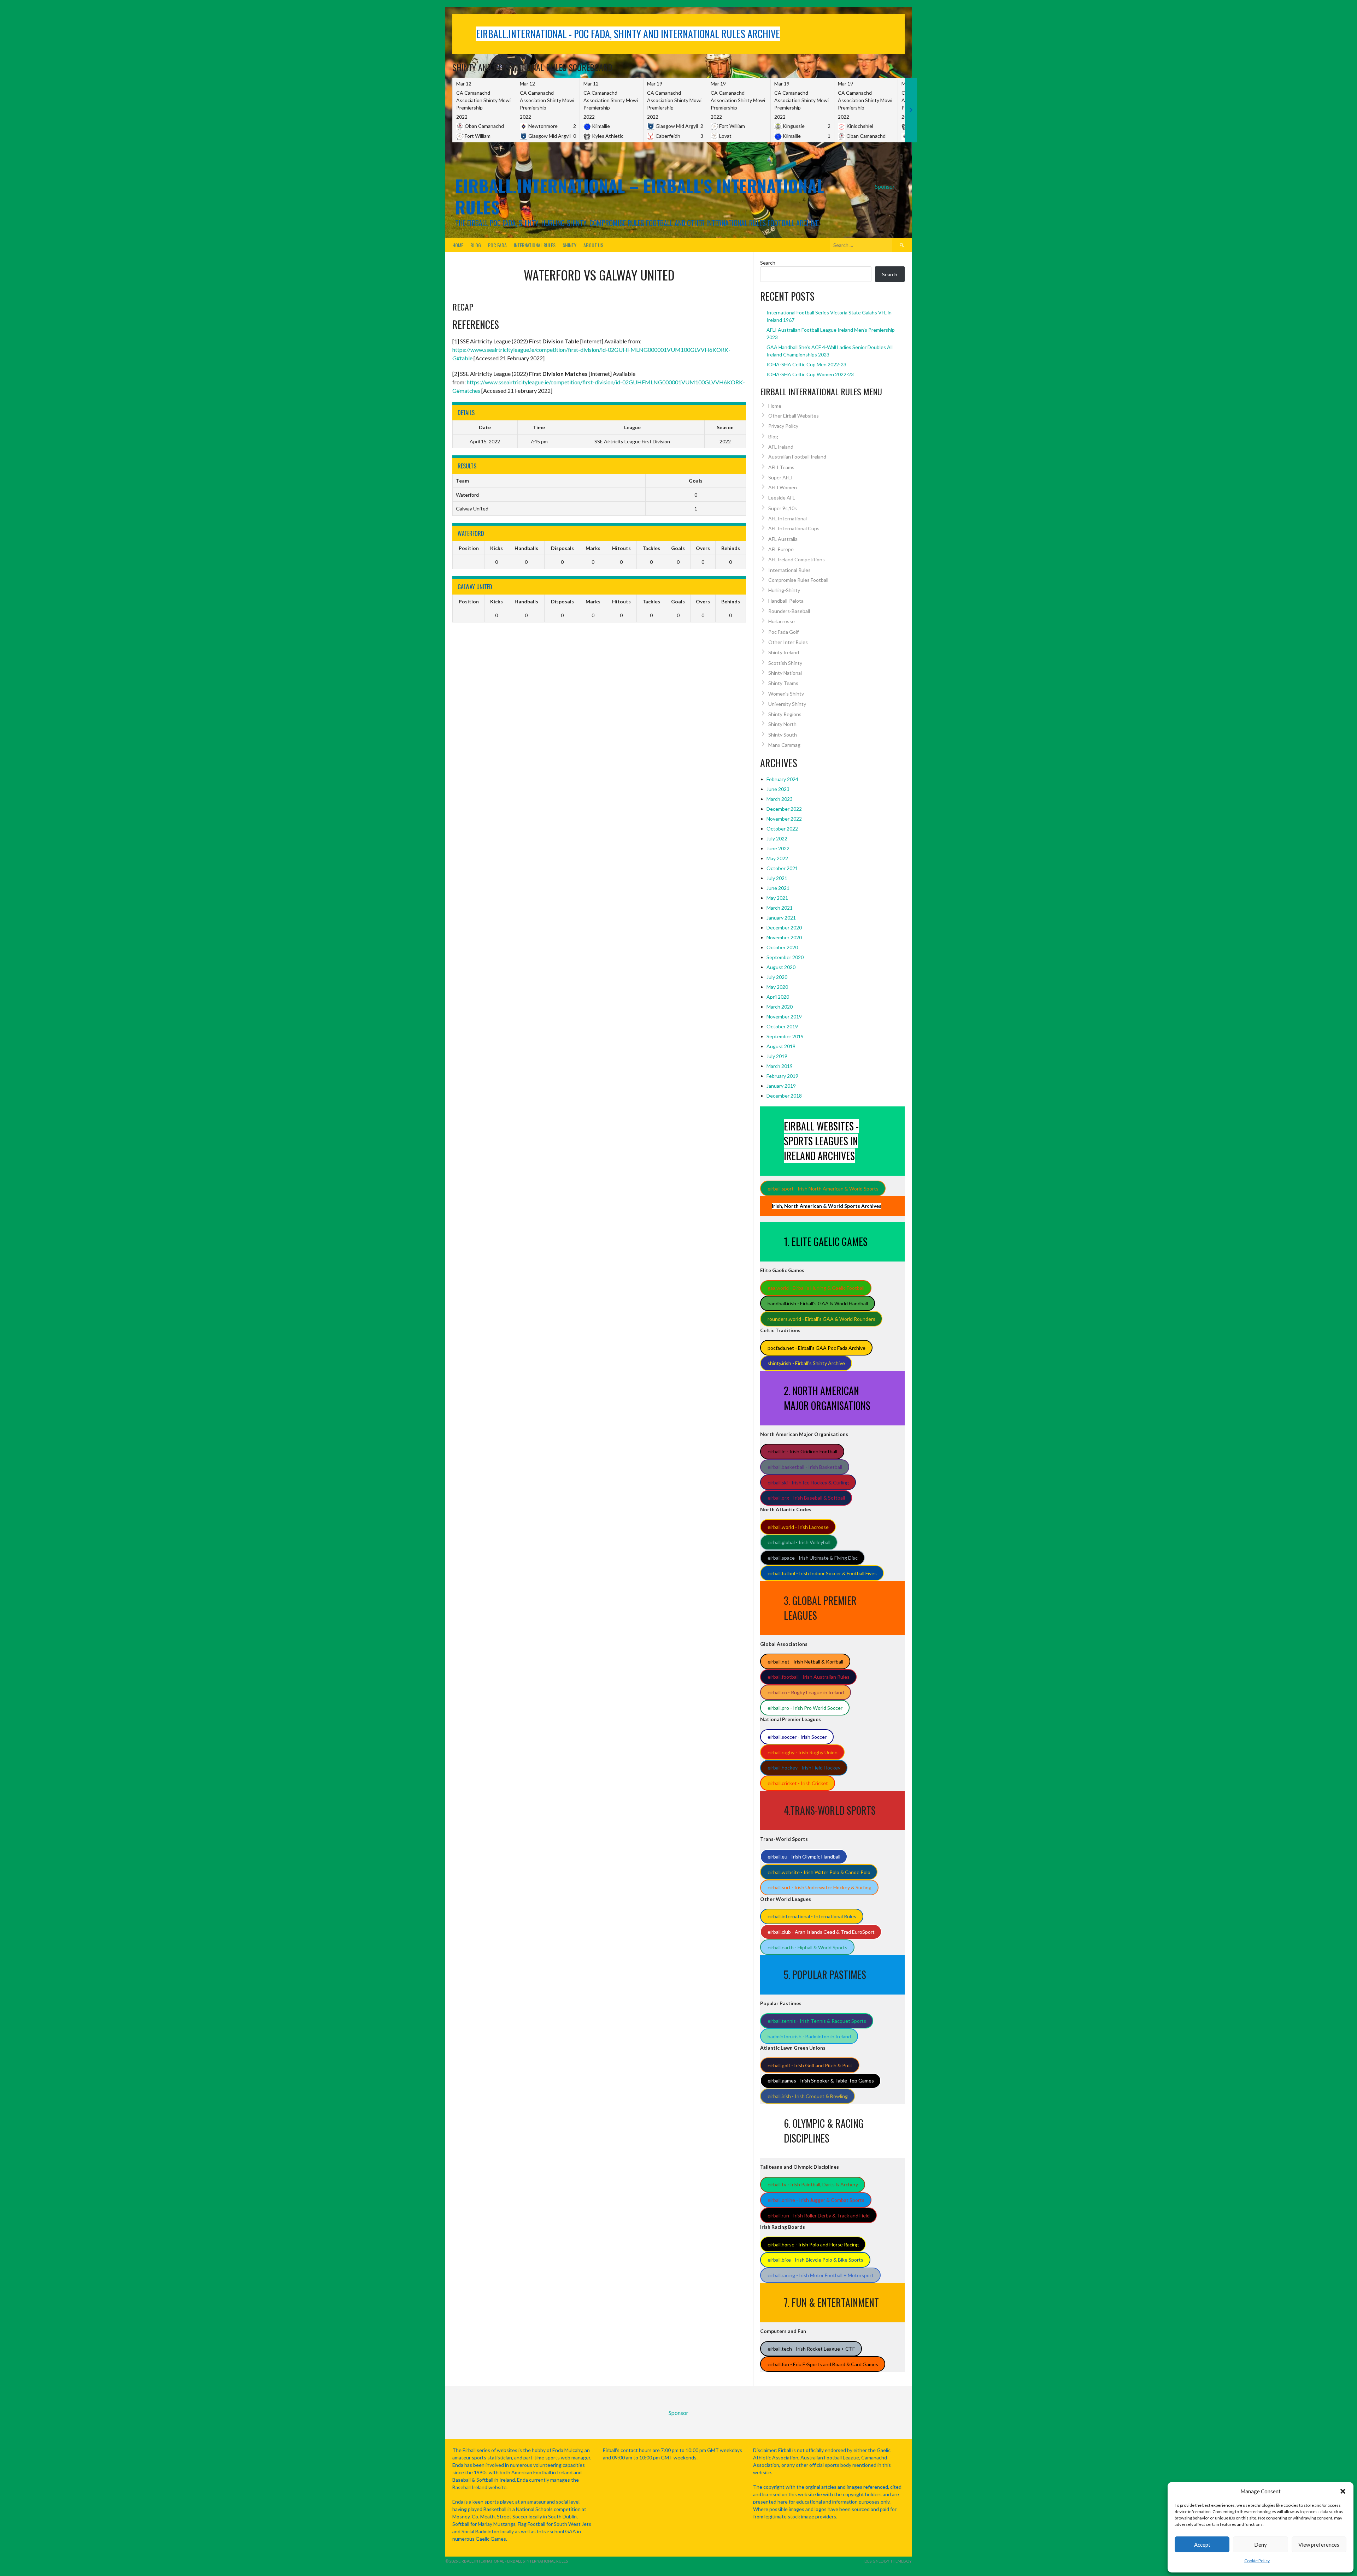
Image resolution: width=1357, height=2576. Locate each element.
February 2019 (782, 1076)
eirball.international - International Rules (812, 1916)
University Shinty (787, 704)
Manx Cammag (784, 745)
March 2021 (780, 908)
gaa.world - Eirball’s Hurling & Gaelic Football (816, 1288)
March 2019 (780, 1066)
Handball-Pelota (786, 601)
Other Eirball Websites (794, 416)
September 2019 (785, 1036)
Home (458, 245)
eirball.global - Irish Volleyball (799, 1542)
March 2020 (780, 1007)
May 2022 (777, 858)
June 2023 (778, 789)
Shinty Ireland (784, 652)
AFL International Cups (794, 528)
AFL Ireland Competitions (797, 559)
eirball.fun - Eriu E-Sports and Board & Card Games (823, 2364)
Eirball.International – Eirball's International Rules (640, 196)
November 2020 (784, 937)
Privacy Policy (783, 426)
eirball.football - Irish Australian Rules (809, 1677)
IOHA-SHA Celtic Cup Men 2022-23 (806, 364)
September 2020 (785, 957)
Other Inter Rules (788, 642)
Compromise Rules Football (798, 580)
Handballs (526, 548)
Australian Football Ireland (797, 457)
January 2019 (781, 1086)
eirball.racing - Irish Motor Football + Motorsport (821, 2275)
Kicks (497, 548)
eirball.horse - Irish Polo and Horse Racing (813, 2244)
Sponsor (885, 186)
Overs (703, 548)
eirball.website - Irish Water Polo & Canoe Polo (819, 1872)
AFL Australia (783, 539)
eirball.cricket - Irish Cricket (798, 1783)
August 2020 (781, 967)
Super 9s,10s (783, 508)
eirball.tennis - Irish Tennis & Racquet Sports (817, 2021)
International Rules (535, 245)
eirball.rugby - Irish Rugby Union (803, 1752)
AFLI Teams (781, 467)
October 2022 (782, 829)
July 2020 (777, 977)
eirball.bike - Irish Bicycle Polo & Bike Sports (815, 2260)
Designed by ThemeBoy (888, 2561)
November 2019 (784, 1017)
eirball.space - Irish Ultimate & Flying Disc (813, 1558)
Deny (1261, 2545)
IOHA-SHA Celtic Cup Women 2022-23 (810, 374)
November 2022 (784, 819)
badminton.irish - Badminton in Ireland (809, 2036)
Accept (1202, 2545)
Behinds (731, 548)
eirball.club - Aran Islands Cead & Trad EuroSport (821, 1932)
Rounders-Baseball (789, 611)
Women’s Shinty (786, 694)
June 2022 (778, 848)
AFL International (788, 518)
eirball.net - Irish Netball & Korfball (805, 1662)
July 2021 (777, 878)
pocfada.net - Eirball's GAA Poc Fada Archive (816, 1348)
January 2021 (781, 918)
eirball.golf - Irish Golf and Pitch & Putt (810, 2065)
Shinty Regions (785, 714)
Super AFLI (780, 477)
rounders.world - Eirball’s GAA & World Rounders (821, 1319)
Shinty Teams (783, 683)
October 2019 (782, 1026)
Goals (678, 548)
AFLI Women (783, 487)
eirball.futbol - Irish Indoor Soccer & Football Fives (822, 1573)
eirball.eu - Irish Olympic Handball (804, 1857)
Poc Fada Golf (783, 632)
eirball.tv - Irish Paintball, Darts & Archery (813, 2184)
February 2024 (782, 779)
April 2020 (778, 997)
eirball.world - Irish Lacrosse (798, 1527)
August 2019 (781, 1046)
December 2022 (784, 809)
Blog (476, 245)
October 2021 (782, 868)
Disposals (562, 548)
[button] (1343, 2491)
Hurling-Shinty (784, 590)
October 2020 (782, 947)
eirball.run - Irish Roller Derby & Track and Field (819, 2215)
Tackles (651, 548)
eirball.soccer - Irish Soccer (797, 1737)
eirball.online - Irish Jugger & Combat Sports (816, 2200)
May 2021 (777, 898)
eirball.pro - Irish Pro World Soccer (805, 1708)
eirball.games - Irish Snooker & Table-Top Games (821, 2081)
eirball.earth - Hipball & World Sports (807, 1947)
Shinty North (782, 724)
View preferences (1319, 2545)
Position (469, 548)
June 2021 (778, 888)
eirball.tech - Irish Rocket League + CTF (811, 2349)
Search (768, 263)
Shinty (569, 245)
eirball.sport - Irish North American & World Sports (823, 1189)
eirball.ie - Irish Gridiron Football (802, 1451)
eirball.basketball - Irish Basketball (805, 1467)
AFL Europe (781, 549)
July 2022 (777, 838)
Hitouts (621, 548)
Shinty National (785, 673)
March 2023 (780, 799)
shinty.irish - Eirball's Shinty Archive (806, 1363)
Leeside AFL (782, 498)
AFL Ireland (781, 447)
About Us (593, 245)
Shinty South (783, 735)
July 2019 (777, 1056)
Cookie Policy (1257, 2561)
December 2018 (784, 1096)
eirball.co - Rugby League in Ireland (806, 1692)
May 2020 (777, 987)
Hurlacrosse (782, 621)
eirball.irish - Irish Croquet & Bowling (808, 2096)
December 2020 (784, 927)
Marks (593, 548)
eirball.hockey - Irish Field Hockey (804, 1768)
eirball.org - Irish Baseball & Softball (806, 1498)
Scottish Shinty (785, 663)
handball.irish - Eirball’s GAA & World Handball (818, 1303)
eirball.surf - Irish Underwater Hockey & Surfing (820, 1887)
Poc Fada (497, 245)
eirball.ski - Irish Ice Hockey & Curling (808, 1482)
